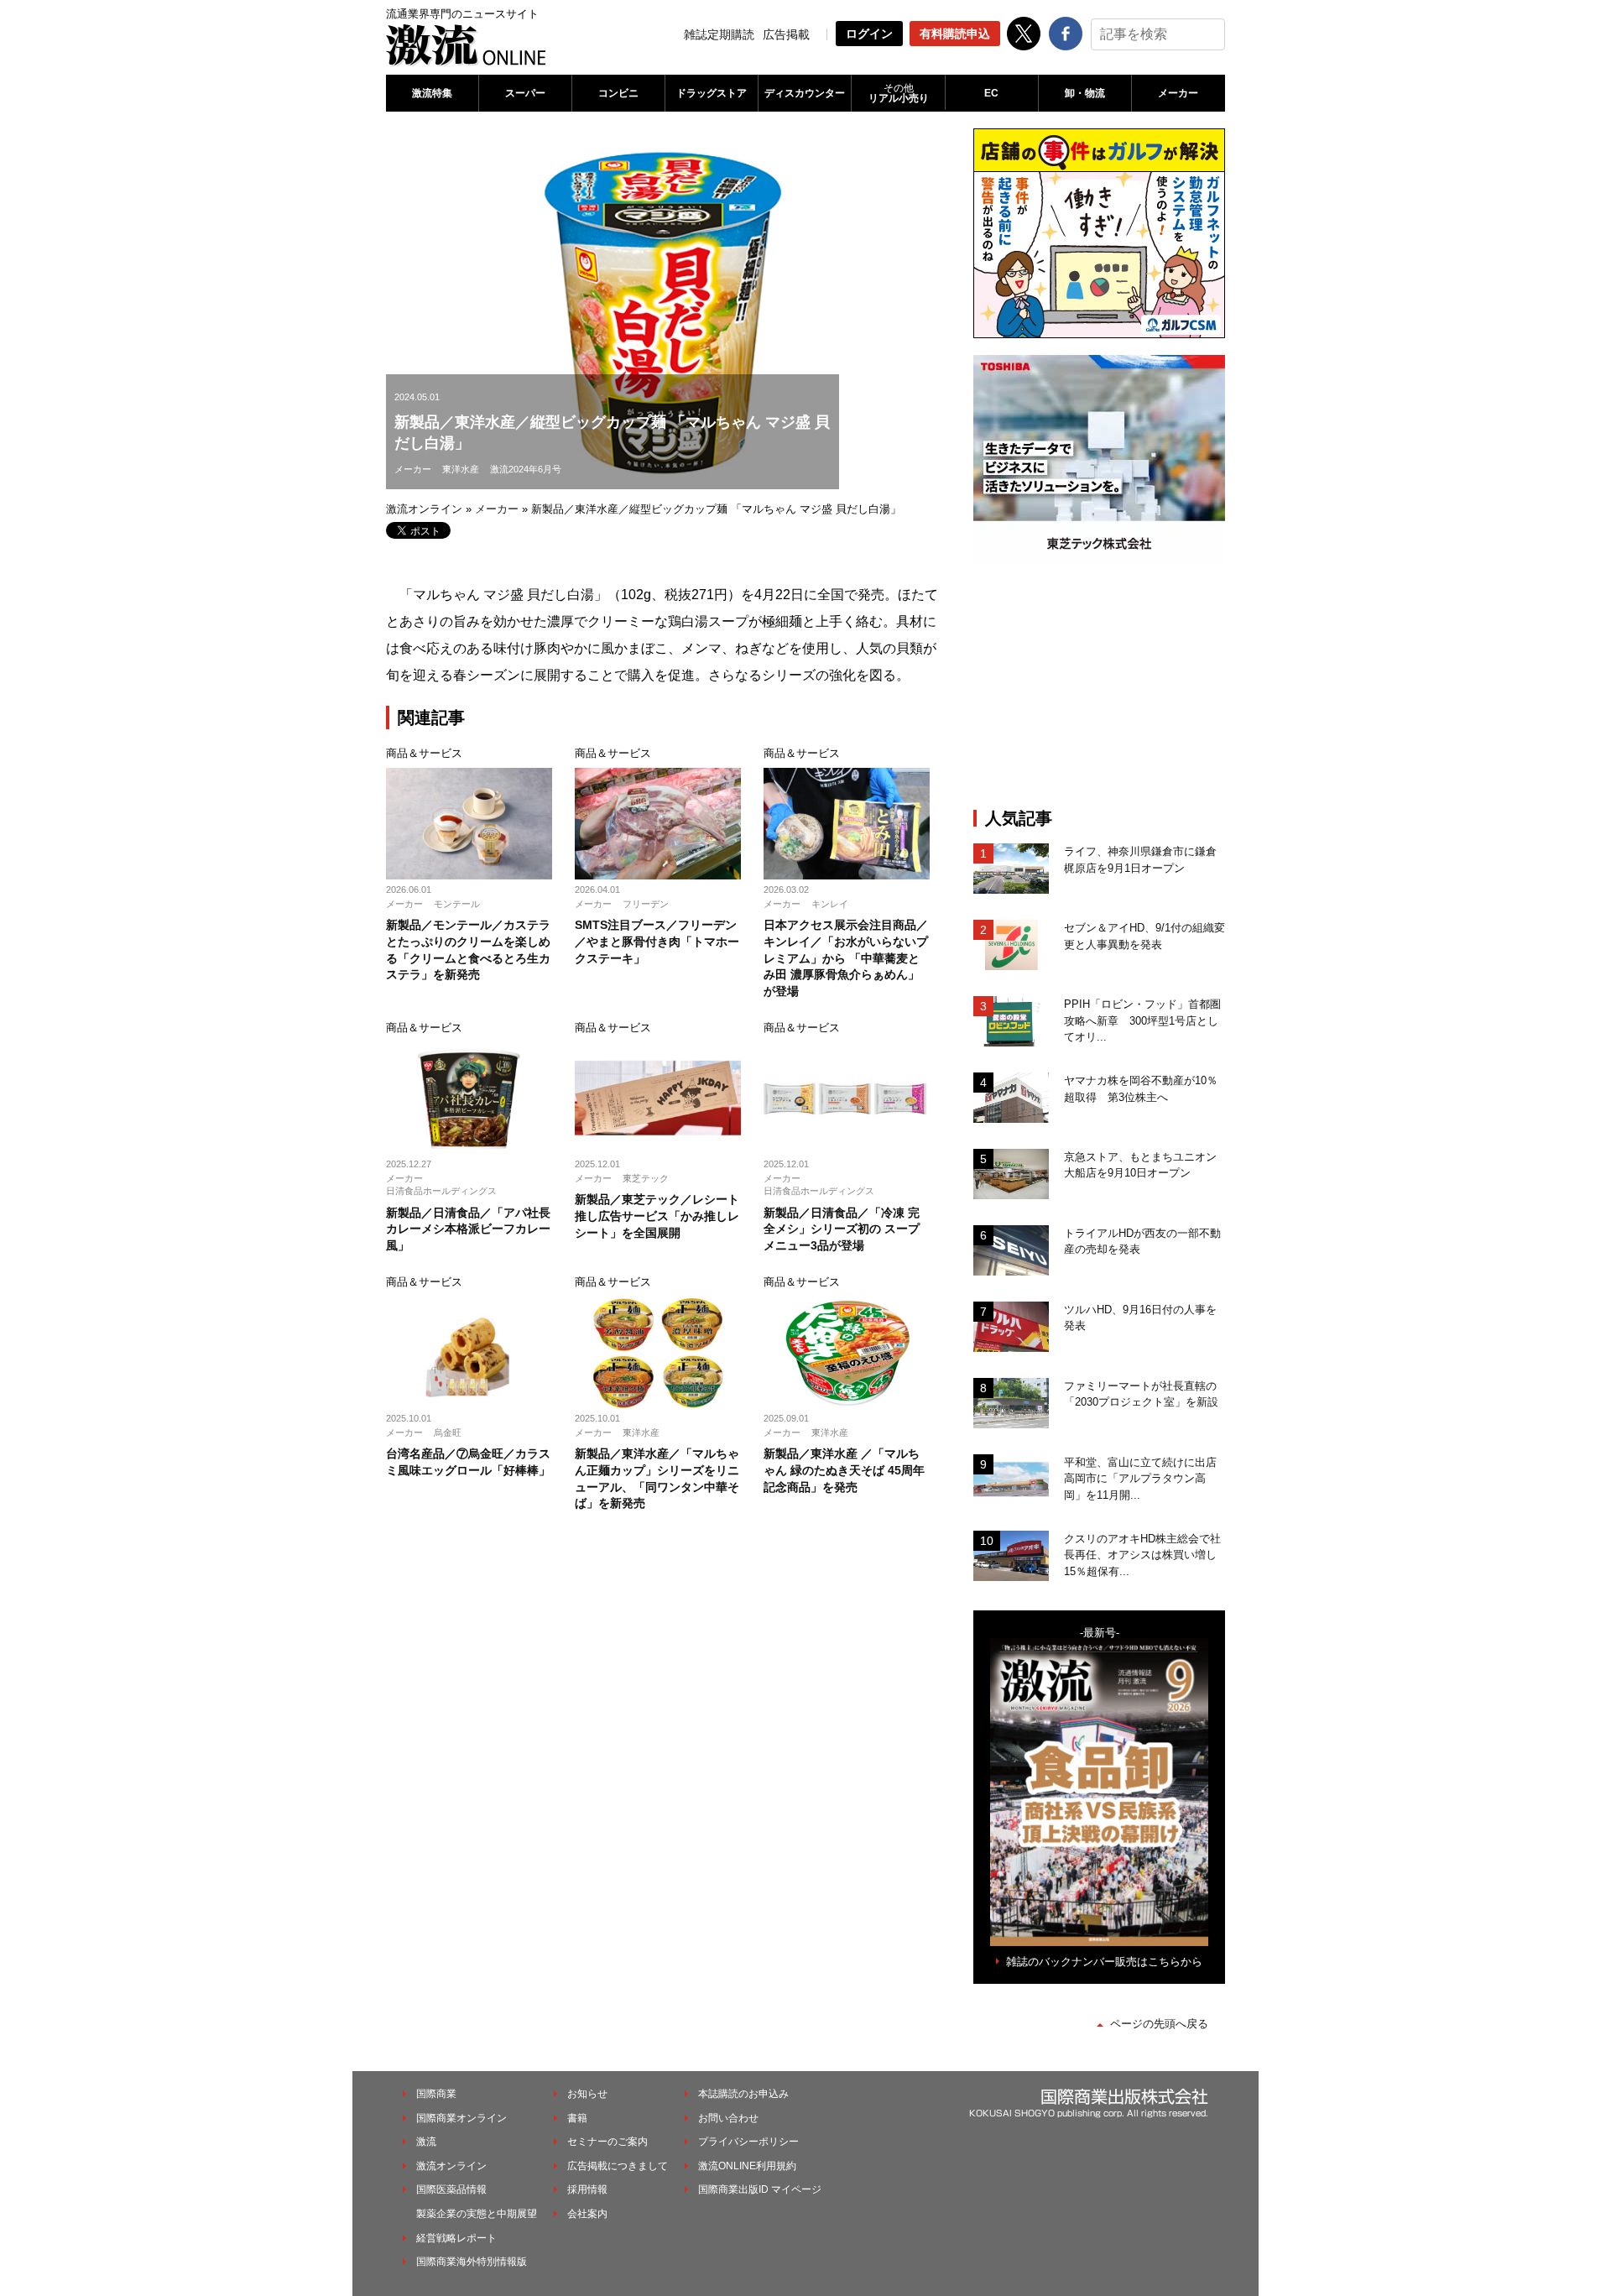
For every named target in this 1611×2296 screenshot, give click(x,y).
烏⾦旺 (448, 1432)
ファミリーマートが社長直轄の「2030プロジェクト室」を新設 (1141, 1394)
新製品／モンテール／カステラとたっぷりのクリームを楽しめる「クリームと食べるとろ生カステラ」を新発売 (468, 950)
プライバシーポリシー (748, 2142)
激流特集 (432, 93)
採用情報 (587, 2189)
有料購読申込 (955, 34)
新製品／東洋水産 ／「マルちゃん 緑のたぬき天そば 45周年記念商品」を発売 (844, 1470)
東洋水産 (461, 469)
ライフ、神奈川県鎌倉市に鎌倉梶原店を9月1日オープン (1140, 860)
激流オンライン (424, 509)
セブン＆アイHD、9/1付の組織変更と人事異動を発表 (1144, 936)
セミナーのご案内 (607, 2142)
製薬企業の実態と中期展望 (477, 2214)
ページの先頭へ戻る (1159, 2024)
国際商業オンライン (461, 2118)
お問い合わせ (728, 2118)
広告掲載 (786, 34)
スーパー (525, 93)
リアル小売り (899, 93)
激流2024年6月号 (526, 469)
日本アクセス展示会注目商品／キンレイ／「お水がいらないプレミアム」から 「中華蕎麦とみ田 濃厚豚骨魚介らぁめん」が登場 (846, 958)
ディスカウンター (805, 93)
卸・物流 (1085, 93)
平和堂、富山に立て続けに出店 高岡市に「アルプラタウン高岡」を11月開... (1144, 1479)
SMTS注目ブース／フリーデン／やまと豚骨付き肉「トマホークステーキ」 (657, 941)
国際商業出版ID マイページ (760, 2189)
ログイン (869, 34)
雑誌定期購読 (719, 34)
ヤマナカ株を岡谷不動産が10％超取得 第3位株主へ (1141, 1089)
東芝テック (646, 1178)
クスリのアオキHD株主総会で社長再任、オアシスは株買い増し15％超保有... (1142, 1555)
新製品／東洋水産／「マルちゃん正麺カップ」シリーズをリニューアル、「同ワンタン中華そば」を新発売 (657, 1478)
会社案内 (587, 2214)
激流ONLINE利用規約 (747, 2166)
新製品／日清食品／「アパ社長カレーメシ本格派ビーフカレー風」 (468, 1229)
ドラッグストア (712, 93)
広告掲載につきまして (618, 2166)
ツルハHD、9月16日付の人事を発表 (1140, 1318)
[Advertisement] (1099, 686)
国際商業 (436, 2094)
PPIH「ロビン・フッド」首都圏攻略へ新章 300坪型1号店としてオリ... (1142, 1020)
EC (991, 93)
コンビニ (618, 93)
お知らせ (587, 2094)
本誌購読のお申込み (743, 2094)
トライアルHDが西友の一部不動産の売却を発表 (1142, 1242)
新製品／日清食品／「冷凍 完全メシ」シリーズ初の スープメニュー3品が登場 (842, 1229)
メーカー (1178, 93)
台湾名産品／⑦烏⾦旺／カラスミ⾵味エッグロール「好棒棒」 (468, 1462)
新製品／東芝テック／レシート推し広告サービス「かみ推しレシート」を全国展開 (657, 1216)
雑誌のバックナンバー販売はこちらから (1104, 1962)
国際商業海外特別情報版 (472, 2262)
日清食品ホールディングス (441, 1191)
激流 (426, 2142)
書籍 (577, 2118)
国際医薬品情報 (451, 2189)
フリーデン (646, 904)
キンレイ (830, 904)
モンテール (457, 904)
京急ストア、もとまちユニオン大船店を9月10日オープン (1140, 1165)
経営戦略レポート (456, 2238)
